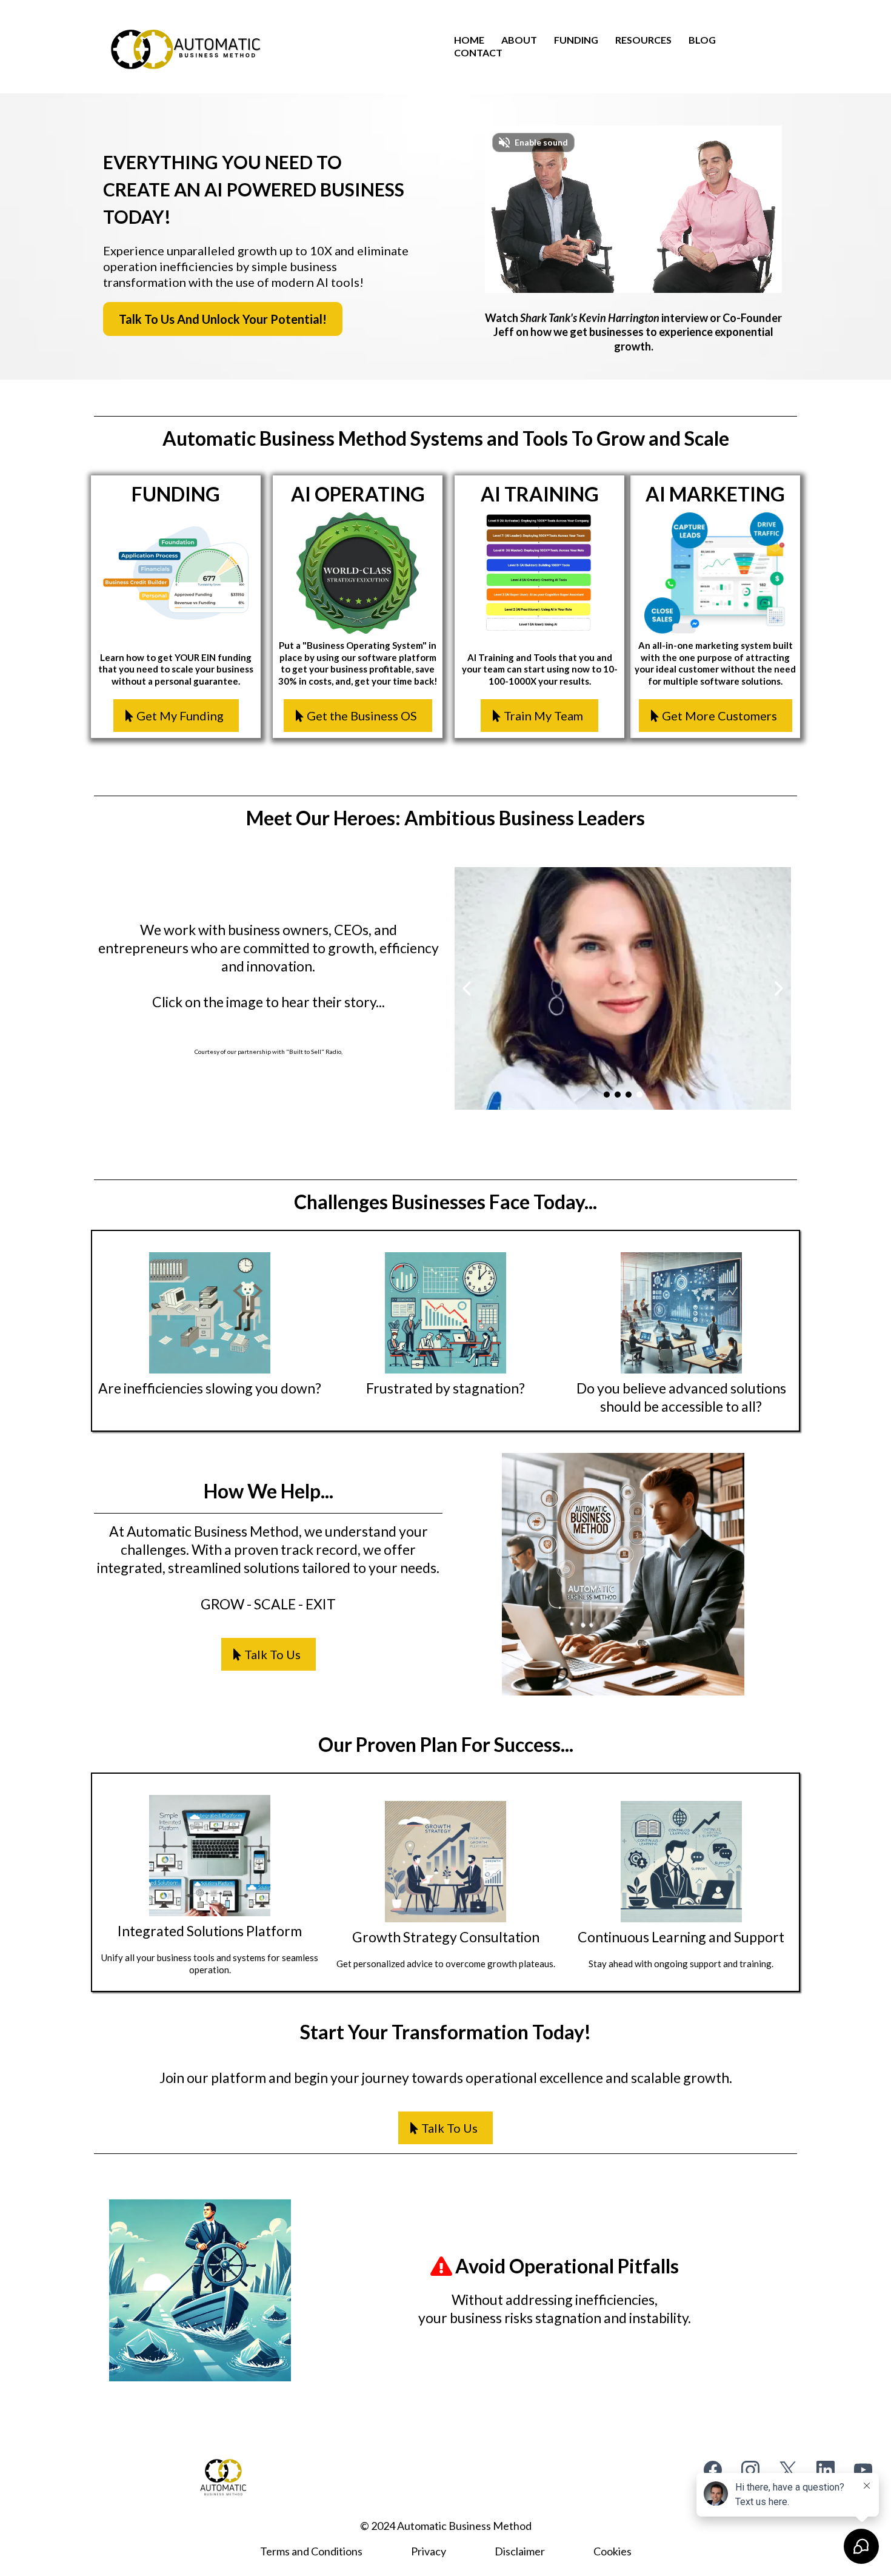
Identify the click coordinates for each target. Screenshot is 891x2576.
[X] (788, 2470)
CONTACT (478, 52)
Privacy (429, 2551)
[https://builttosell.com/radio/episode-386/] (623, 988)
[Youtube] (863, 2470)
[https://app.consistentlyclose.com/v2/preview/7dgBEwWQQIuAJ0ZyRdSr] (185, 52)
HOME (469, 40)
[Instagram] (750, 2470)
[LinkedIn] (826, 2470)
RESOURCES (643, 40)
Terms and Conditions (311, 2551)
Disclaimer (520, 2551)
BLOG (702, 40)
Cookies (612, 2551)
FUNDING (576, 40)
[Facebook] (713, 2470)
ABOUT (519, 40)
